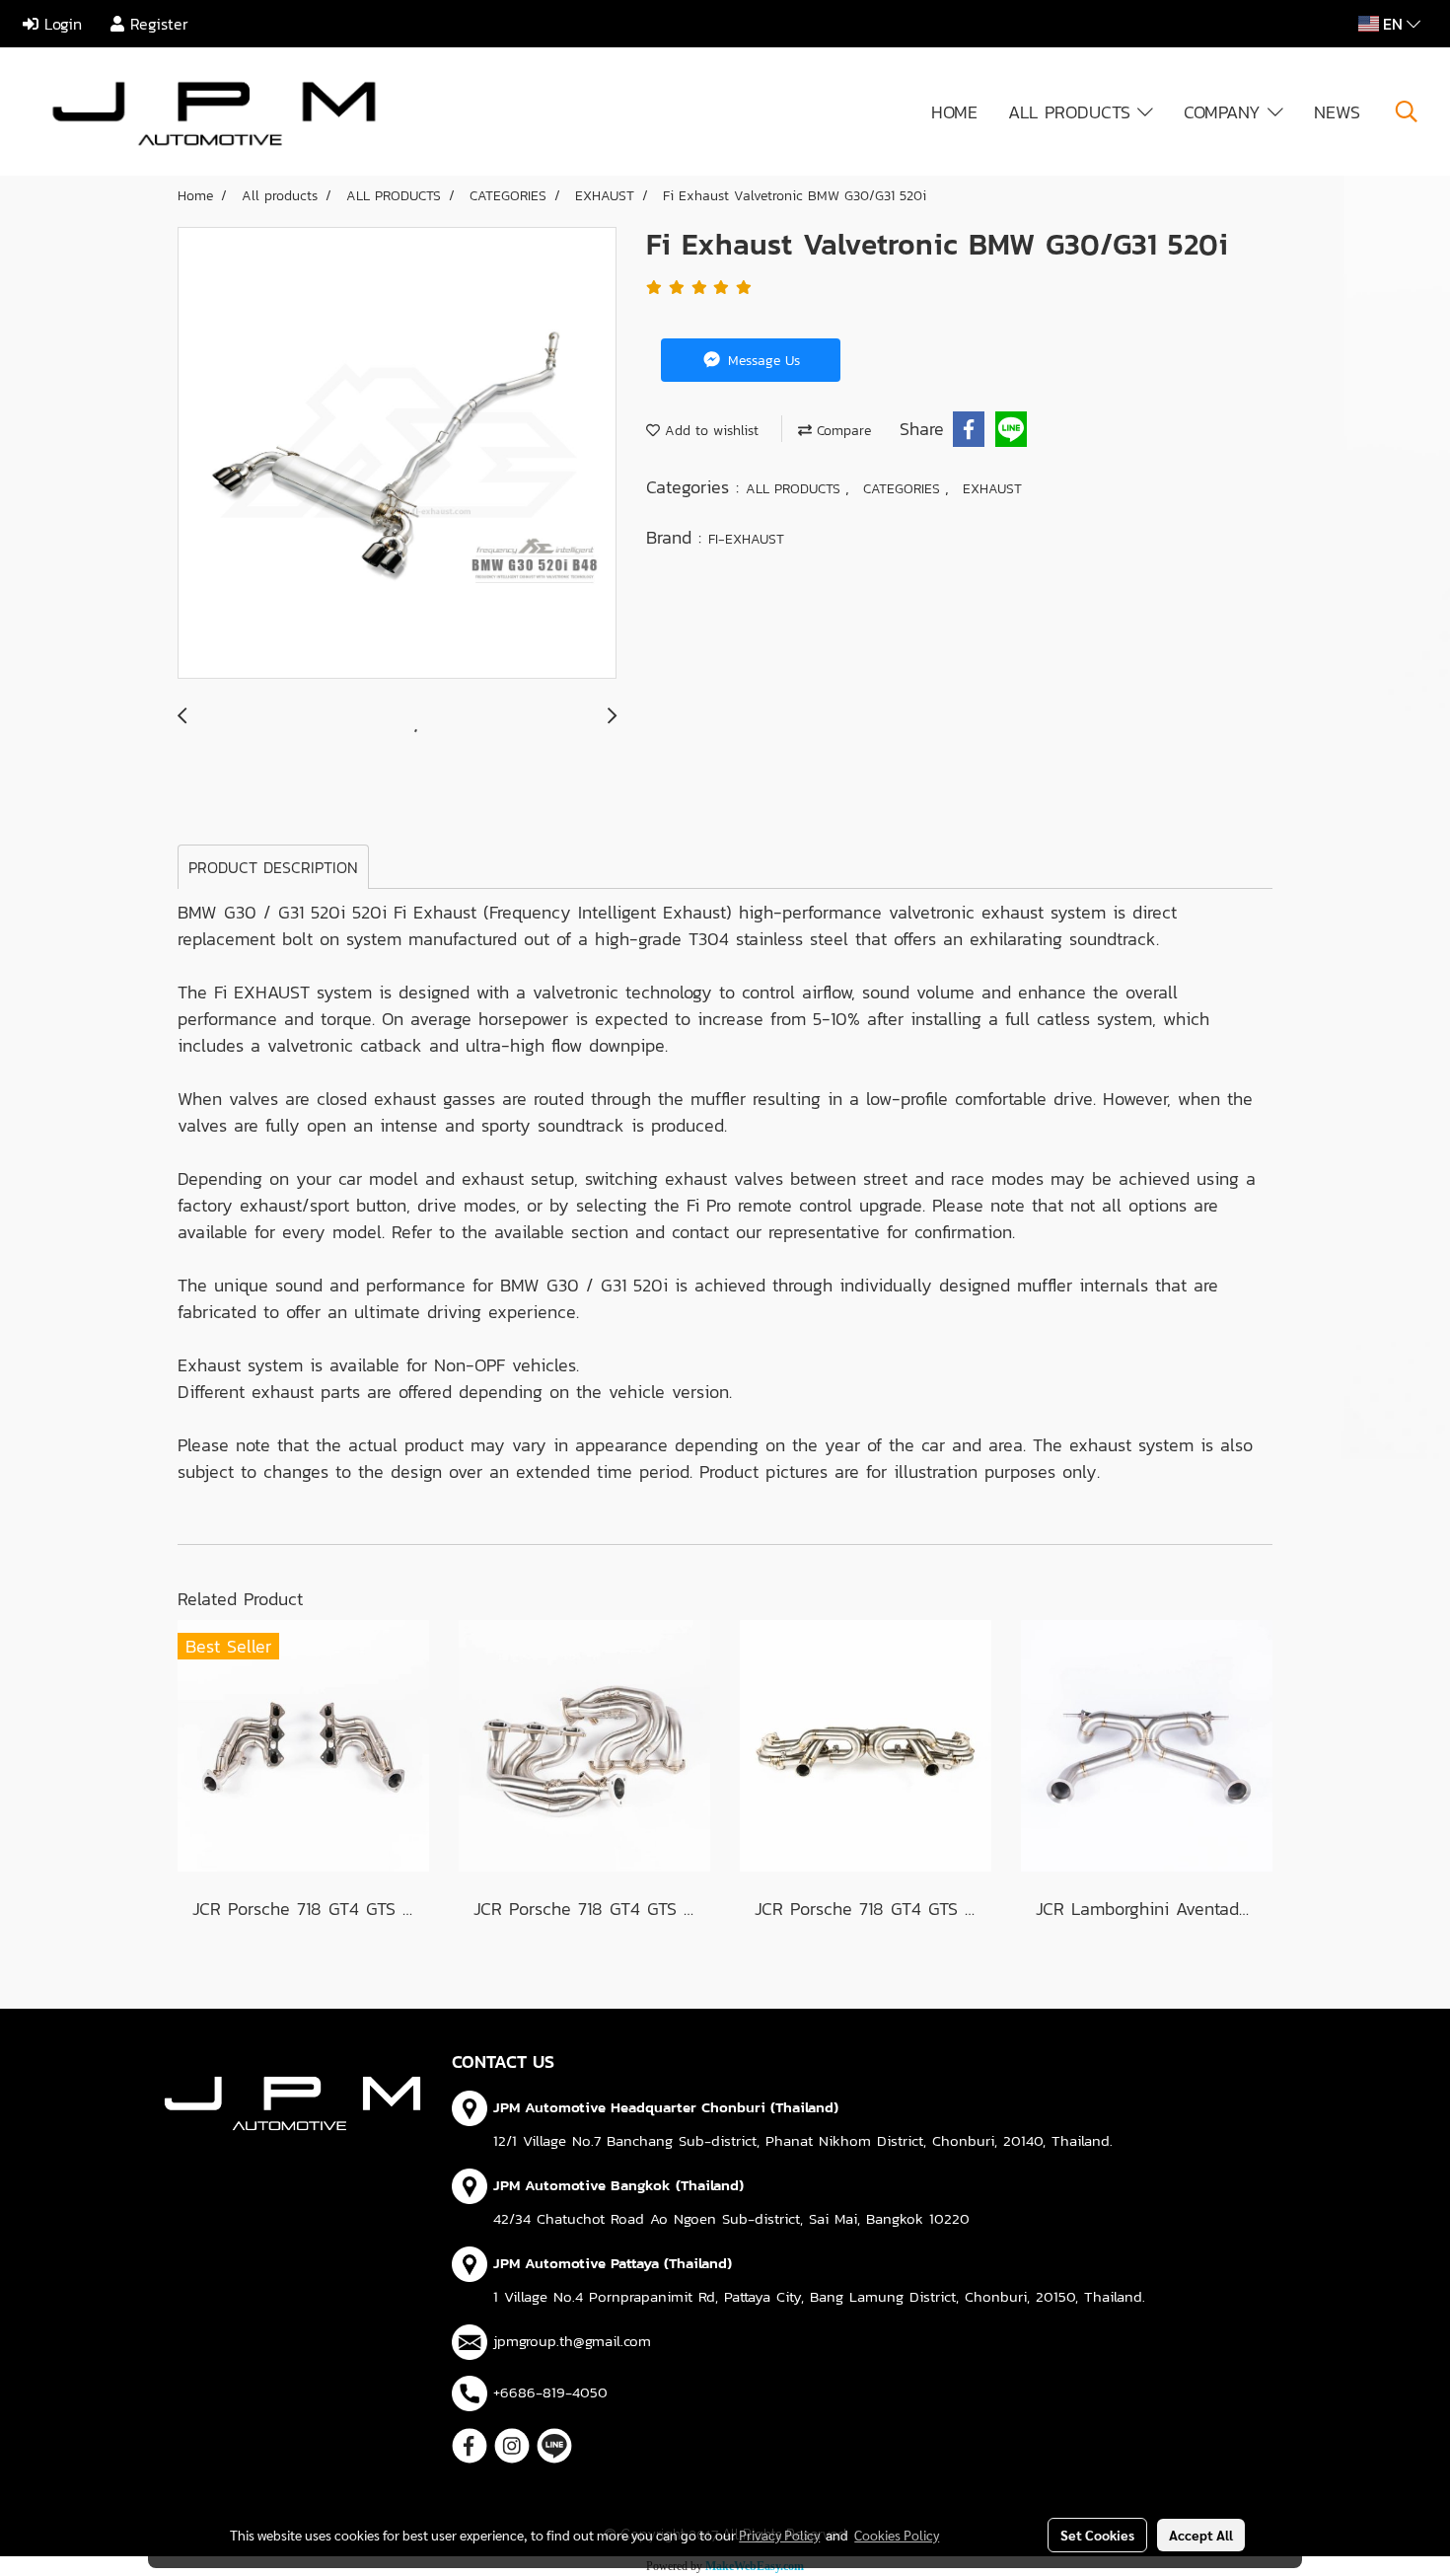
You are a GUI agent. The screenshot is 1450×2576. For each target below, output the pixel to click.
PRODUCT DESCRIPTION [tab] (273, 867)
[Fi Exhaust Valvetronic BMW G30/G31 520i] (397, 454)
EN (1393, 24)
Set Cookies (1097, 2535)
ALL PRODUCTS (1073, 112)
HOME (954, 112)
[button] (1407, 111)
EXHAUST (992, 489)
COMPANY (1226, 112)
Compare (841, 431)
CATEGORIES (904, 489)
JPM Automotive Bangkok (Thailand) (618, 2185)
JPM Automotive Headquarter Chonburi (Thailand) (666, 2107)
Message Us (761, 361)
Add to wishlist (709, 431)
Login (60, 24)
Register (156, 24)
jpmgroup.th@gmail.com (572, 2341)
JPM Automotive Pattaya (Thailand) (613, 2263)
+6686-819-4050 (550, 2392)
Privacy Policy (779, 2535)
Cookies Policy (897, 2535)
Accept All (1201, 2535)
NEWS (1337, 112)
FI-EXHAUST (746, 539)
